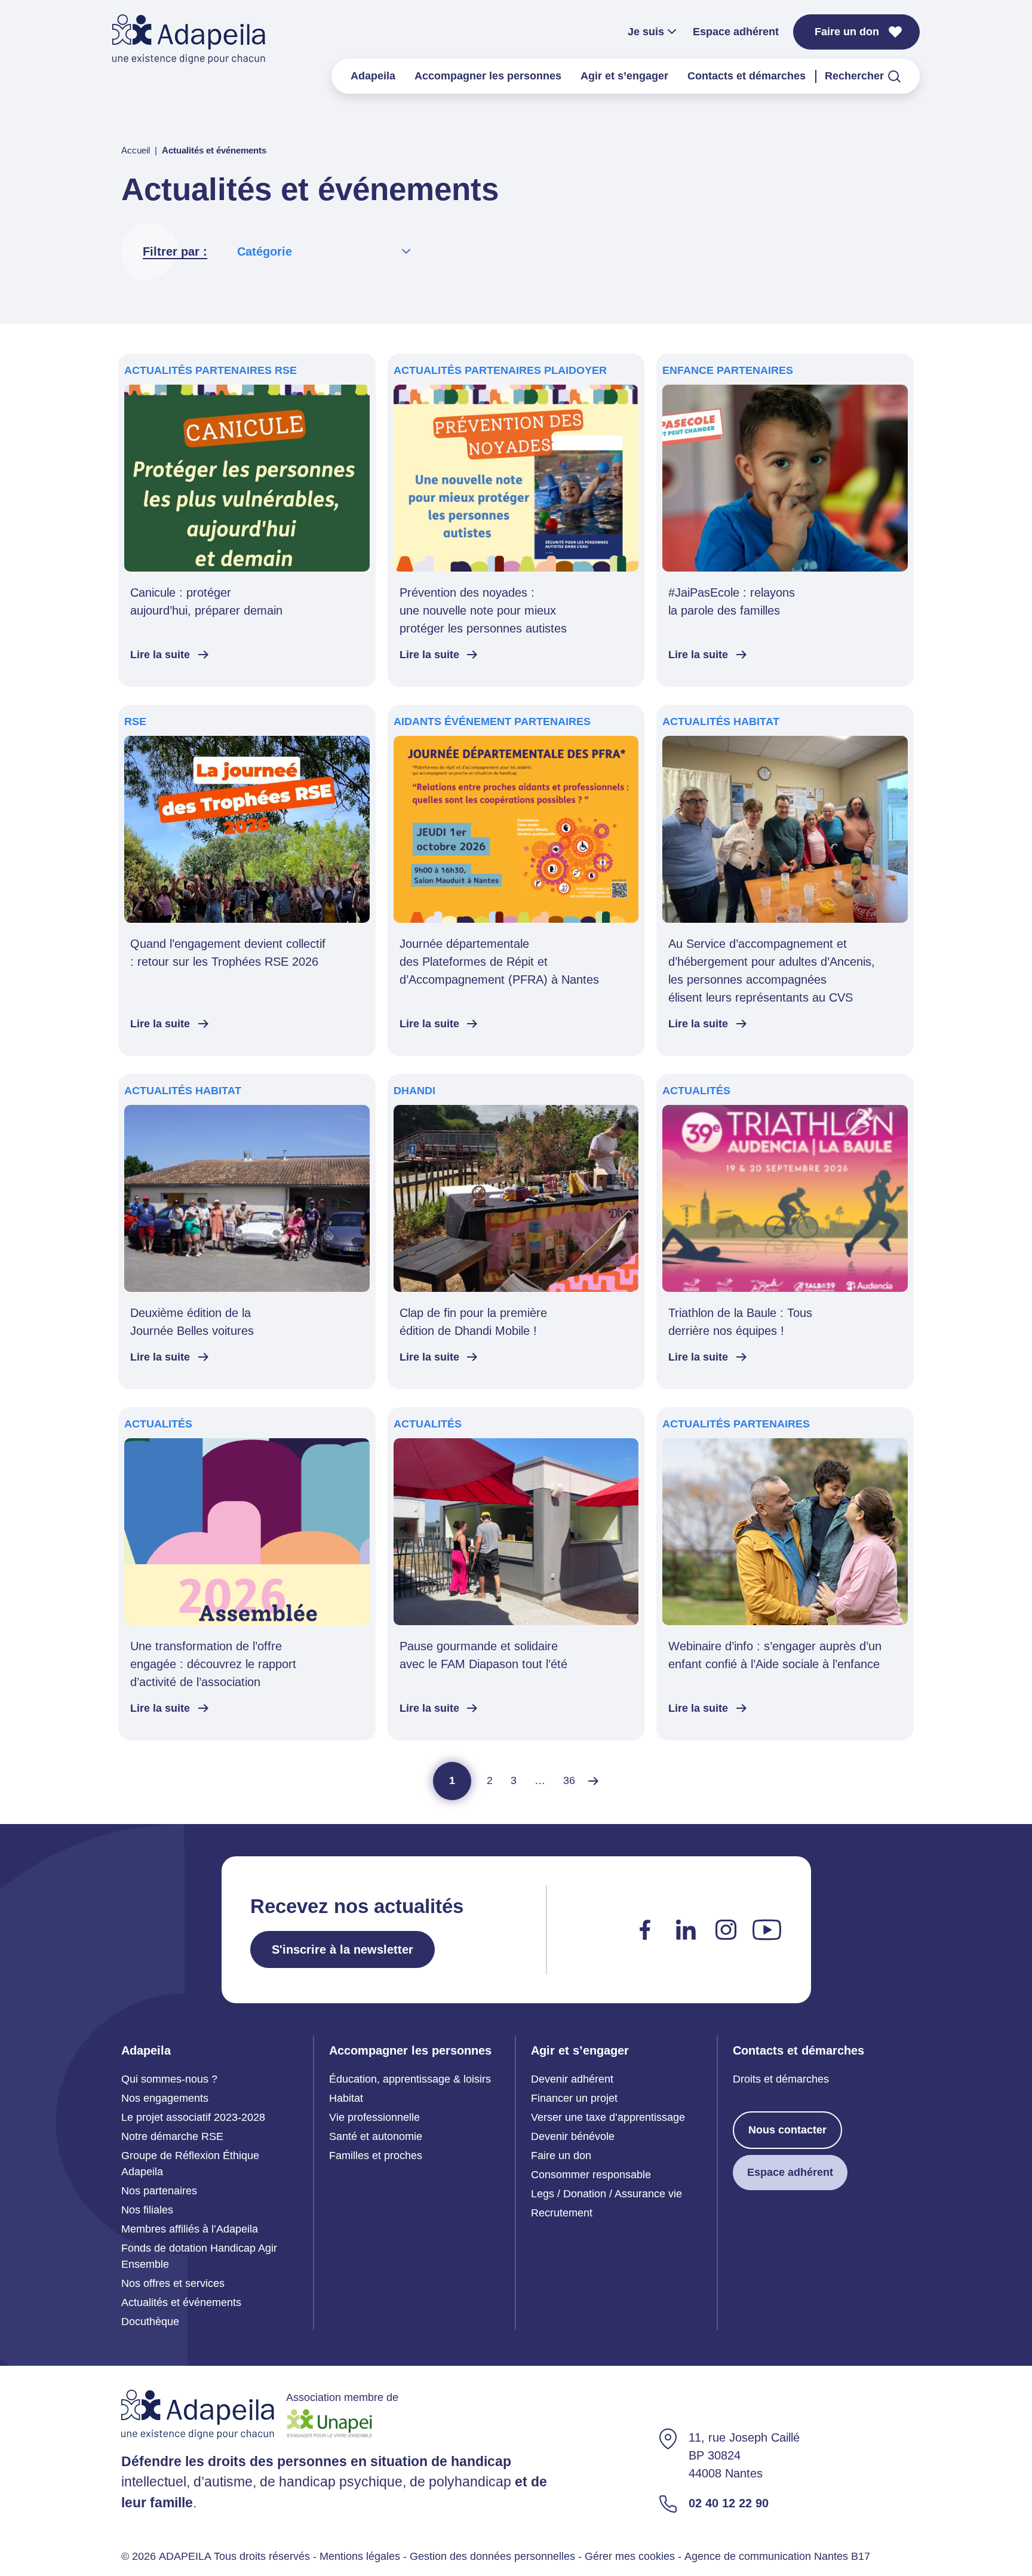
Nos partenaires (159, 2191)
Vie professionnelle (374, 2117)
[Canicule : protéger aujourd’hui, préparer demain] (247, 520)
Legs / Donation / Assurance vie (606, 2194)
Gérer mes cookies (630, 2556)
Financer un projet (574, 2098)
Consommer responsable (591, 2175)
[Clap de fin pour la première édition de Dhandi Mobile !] (516, 1232)
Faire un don (847, 32)
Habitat (346, 2098)
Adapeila (373, 76)
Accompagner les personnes (488, 76)
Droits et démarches (781, 2079)
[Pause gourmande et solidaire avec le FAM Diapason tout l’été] (516, 1574)
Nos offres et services (173, 2283)
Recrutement (562, 2213)
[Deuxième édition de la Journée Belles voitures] (247, 1232)
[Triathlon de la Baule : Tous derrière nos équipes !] (785, 1232)
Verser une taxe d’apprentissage (608, 2117)
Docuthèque (150, 2322)
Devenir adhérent (572, 2079)
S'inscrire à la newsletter (343, 1949)
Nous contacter (787, 2130)
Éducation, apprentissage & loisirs (410, 2079)
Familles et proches (376, 2156)
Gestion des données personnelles (492, 2556)
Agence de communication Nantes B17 (777, 2556)
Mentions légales (360, 2556)
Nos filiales (147, 2210)
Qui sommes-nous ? (169, 2079)
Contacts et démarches (747, 76)
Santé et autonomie (376, 2136)
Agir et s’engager (624, 76)
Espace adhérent (736, 32)
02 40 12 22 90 (729, 2503)
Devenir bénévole (573, 2136)
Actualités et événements (181, 2302)
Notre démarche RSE (172, 2136)
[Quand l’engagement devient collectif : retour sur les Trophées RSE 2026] (247, 880)
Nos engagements (165, 2098)
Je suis (646, 32)
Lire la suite (160, 655)
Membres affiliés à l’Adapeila (190, 2229)
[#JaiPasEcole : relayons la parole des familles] (785, 520)
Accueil (136, 150)
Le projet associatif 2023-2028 (193, 2117)
